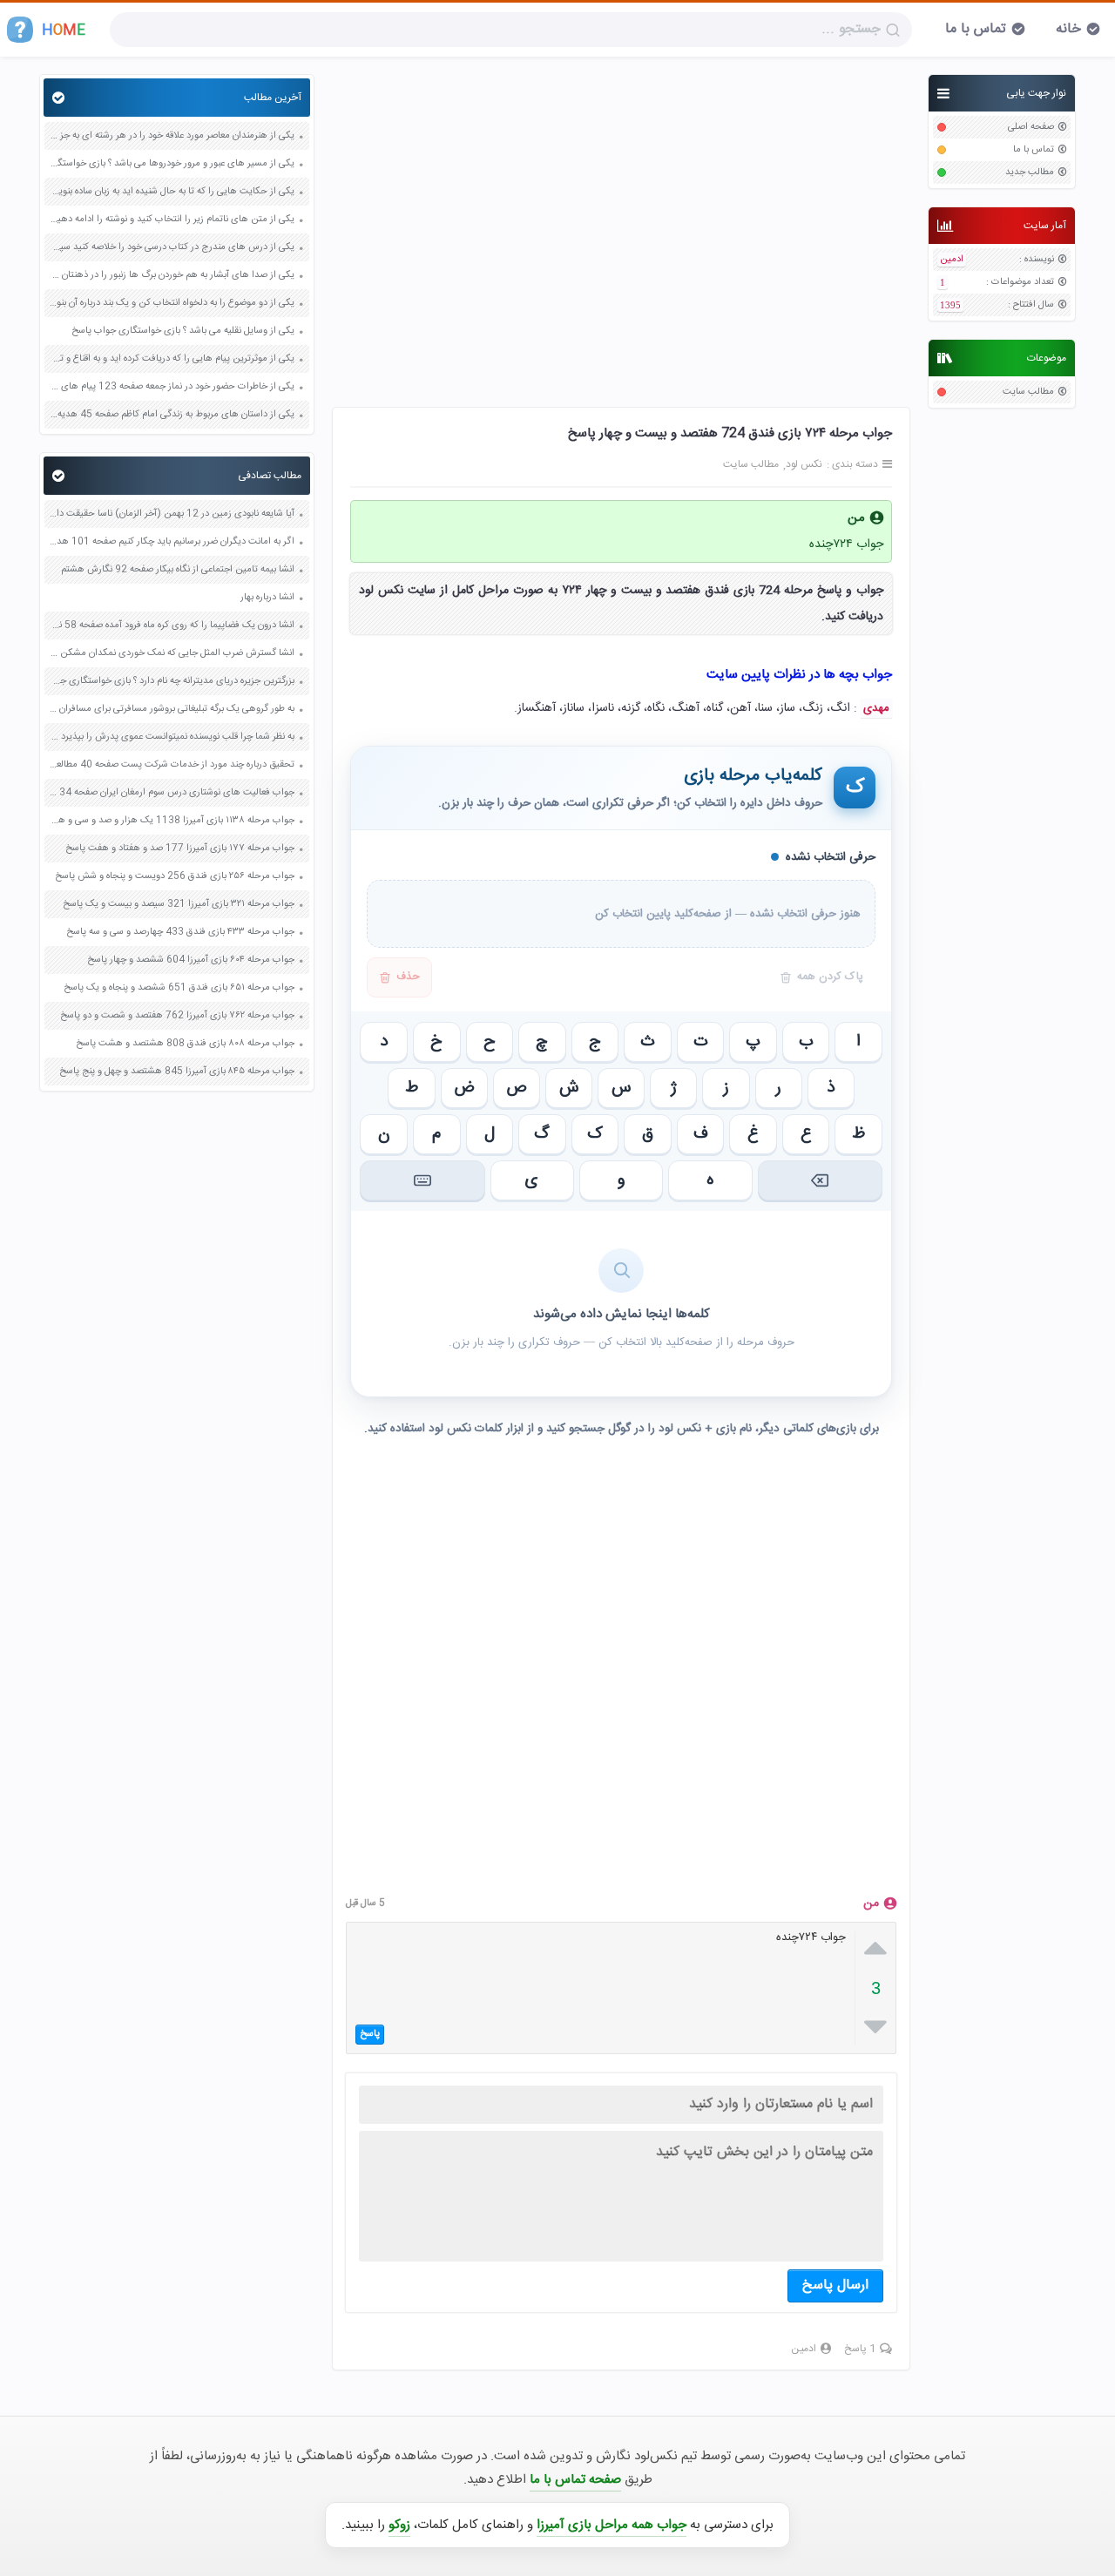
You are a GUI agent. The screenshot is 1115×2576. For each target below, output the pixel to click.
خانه (1068, 29)
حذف (408, 977)
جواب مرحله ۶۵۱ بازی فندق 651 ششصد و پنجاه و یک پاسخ (179, 988)
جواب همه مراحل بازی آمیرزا (612, 2525)
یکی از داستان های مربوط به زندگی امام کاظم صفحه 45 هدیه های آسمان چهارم (172, 415)
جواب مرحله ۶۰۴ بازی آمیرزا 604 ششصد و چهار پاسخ (191, 960)
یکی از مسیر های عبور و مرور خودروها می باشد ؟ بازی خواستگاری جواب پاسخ (172, 164)
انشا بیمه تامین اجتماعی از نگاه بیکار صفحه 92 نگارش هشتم (178, 570)
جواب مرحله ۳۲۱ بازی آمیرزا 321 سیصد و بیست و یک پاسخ (179, 905)
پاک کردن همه (830, 977)
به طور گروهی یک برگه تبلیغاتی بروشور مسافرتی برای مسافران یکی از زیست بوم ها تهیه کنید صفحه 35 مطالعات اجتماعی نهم (172, 710)
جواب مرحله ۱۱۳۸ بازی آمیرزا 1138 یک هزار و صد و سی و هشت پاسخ (172, 821)
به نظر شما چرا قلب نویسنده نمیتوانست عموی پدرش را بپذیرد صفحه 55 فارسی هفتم (172, 737)
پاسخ (370, 2034)
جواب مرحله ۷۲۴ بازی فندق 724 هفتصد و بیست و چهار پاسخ (730, 433)
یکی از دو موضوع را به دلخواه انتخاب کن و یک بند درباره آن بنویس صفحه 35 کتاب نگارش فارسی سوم (172, 304)
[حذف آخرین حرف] (820, 1180)
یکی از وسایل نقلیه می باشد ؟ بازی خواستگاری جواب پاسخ (183, 331)
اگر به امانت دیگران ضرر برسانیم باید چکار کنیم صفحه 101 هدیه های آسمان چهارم (172, 542)
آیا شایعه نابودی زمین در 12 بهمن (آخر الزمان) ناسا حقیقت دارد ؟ (172, 514)
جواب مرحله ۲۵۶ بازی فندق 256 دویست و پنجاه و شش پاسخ (175, 877)
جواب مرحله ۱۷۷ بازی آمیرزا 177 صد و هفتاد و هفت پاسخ (180, 849)
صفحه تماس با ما (575, 2480)
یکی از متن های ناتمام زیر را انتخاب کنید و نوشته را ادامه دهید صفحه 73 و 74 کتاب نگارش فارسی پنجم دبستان (172, 220)
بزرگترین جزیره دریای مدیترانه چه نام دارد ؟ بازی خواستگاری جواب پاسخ (172, 682)
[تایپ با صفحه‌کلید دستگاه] (422, 1180)
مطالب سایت (1028, 392)
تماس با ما (976, 29)
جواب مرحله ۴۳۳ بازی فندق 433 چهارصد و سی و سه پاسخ (180, 933)
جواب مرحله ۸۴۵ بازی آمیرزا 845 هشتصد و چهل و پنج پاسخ (177, 1072)
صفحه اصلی (1031, 128)
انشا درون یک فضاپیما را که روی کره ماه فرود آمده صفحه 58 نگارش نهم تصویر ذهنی (172, 626)
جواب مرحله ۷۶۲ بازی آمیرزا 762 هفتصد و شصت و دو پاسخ (177, 1016)
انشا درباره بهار (267, 598)
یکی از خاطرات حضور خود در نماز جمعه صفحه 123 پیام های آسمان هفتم (172, 387)
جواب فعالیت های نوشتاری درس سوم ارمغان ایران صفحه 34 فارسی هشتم (172, 793)
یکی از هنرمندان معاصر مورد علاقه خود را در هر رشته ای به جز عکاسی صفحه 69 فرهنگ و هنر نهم (172, 136)
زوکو (399, 2525)
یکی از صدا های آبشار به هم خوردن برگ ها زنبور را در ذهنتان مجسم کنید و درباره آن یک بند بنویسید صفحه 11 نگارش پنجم (172, 276)
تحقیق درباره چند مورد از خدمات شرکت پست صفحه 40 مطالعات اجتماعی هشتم (172, 765)
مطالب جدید (1030, 173)
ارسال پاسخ (835, 2285)
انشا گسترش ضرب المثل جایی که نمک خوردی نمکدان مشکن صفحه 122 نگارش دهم (172, 654)
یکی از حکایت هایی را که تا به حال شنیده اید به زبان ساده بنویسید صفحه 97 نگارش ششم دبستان (172, 192)
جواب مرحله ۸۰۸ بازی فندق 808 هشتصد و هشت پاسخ (185, 1044)
